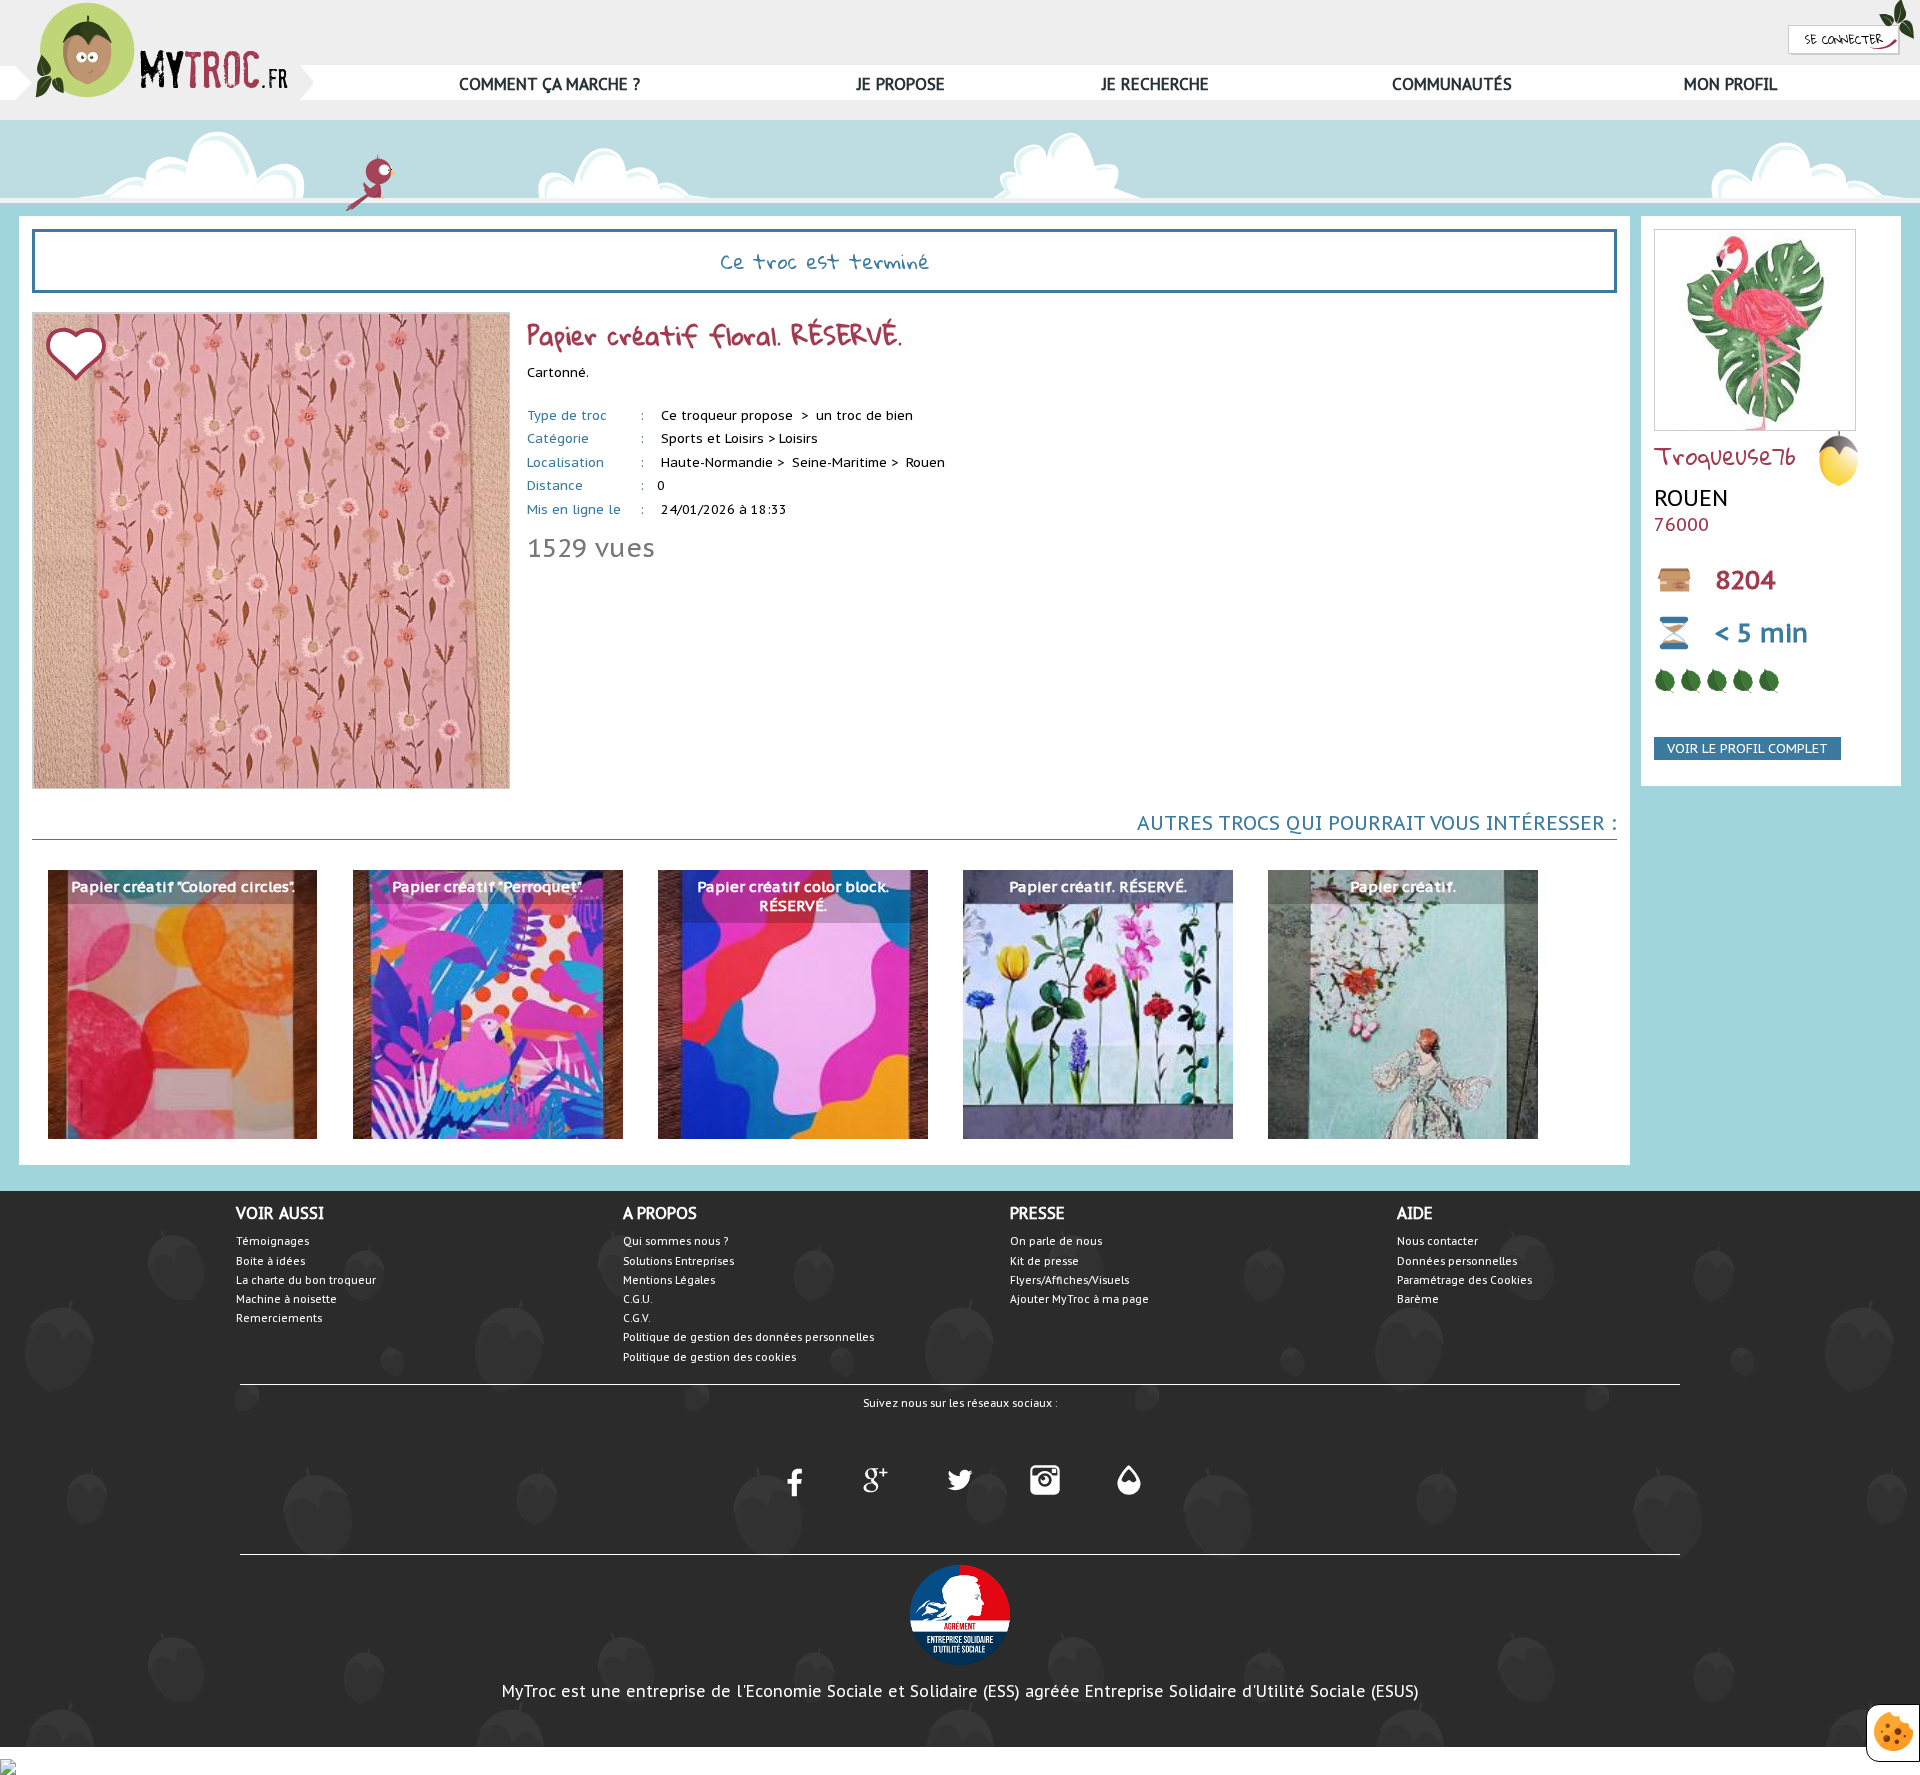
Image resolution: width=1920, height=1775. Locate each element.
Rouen (925, 462)
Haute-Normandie (717, 462)
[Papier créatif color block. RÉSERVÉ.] (792, 1003)
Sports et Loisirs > (718, 438)
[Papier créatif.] (1402, 1003)
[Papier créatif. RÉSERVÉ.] (1097, 1003)
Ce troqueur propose (729, 415)
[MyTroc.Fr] (161, 8)
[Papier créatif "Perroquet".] (487, 1003)
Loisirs (798, 438)
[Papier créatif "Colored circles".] (182, 1003)
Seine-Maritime (839, 462)
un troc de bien (864, 415)
